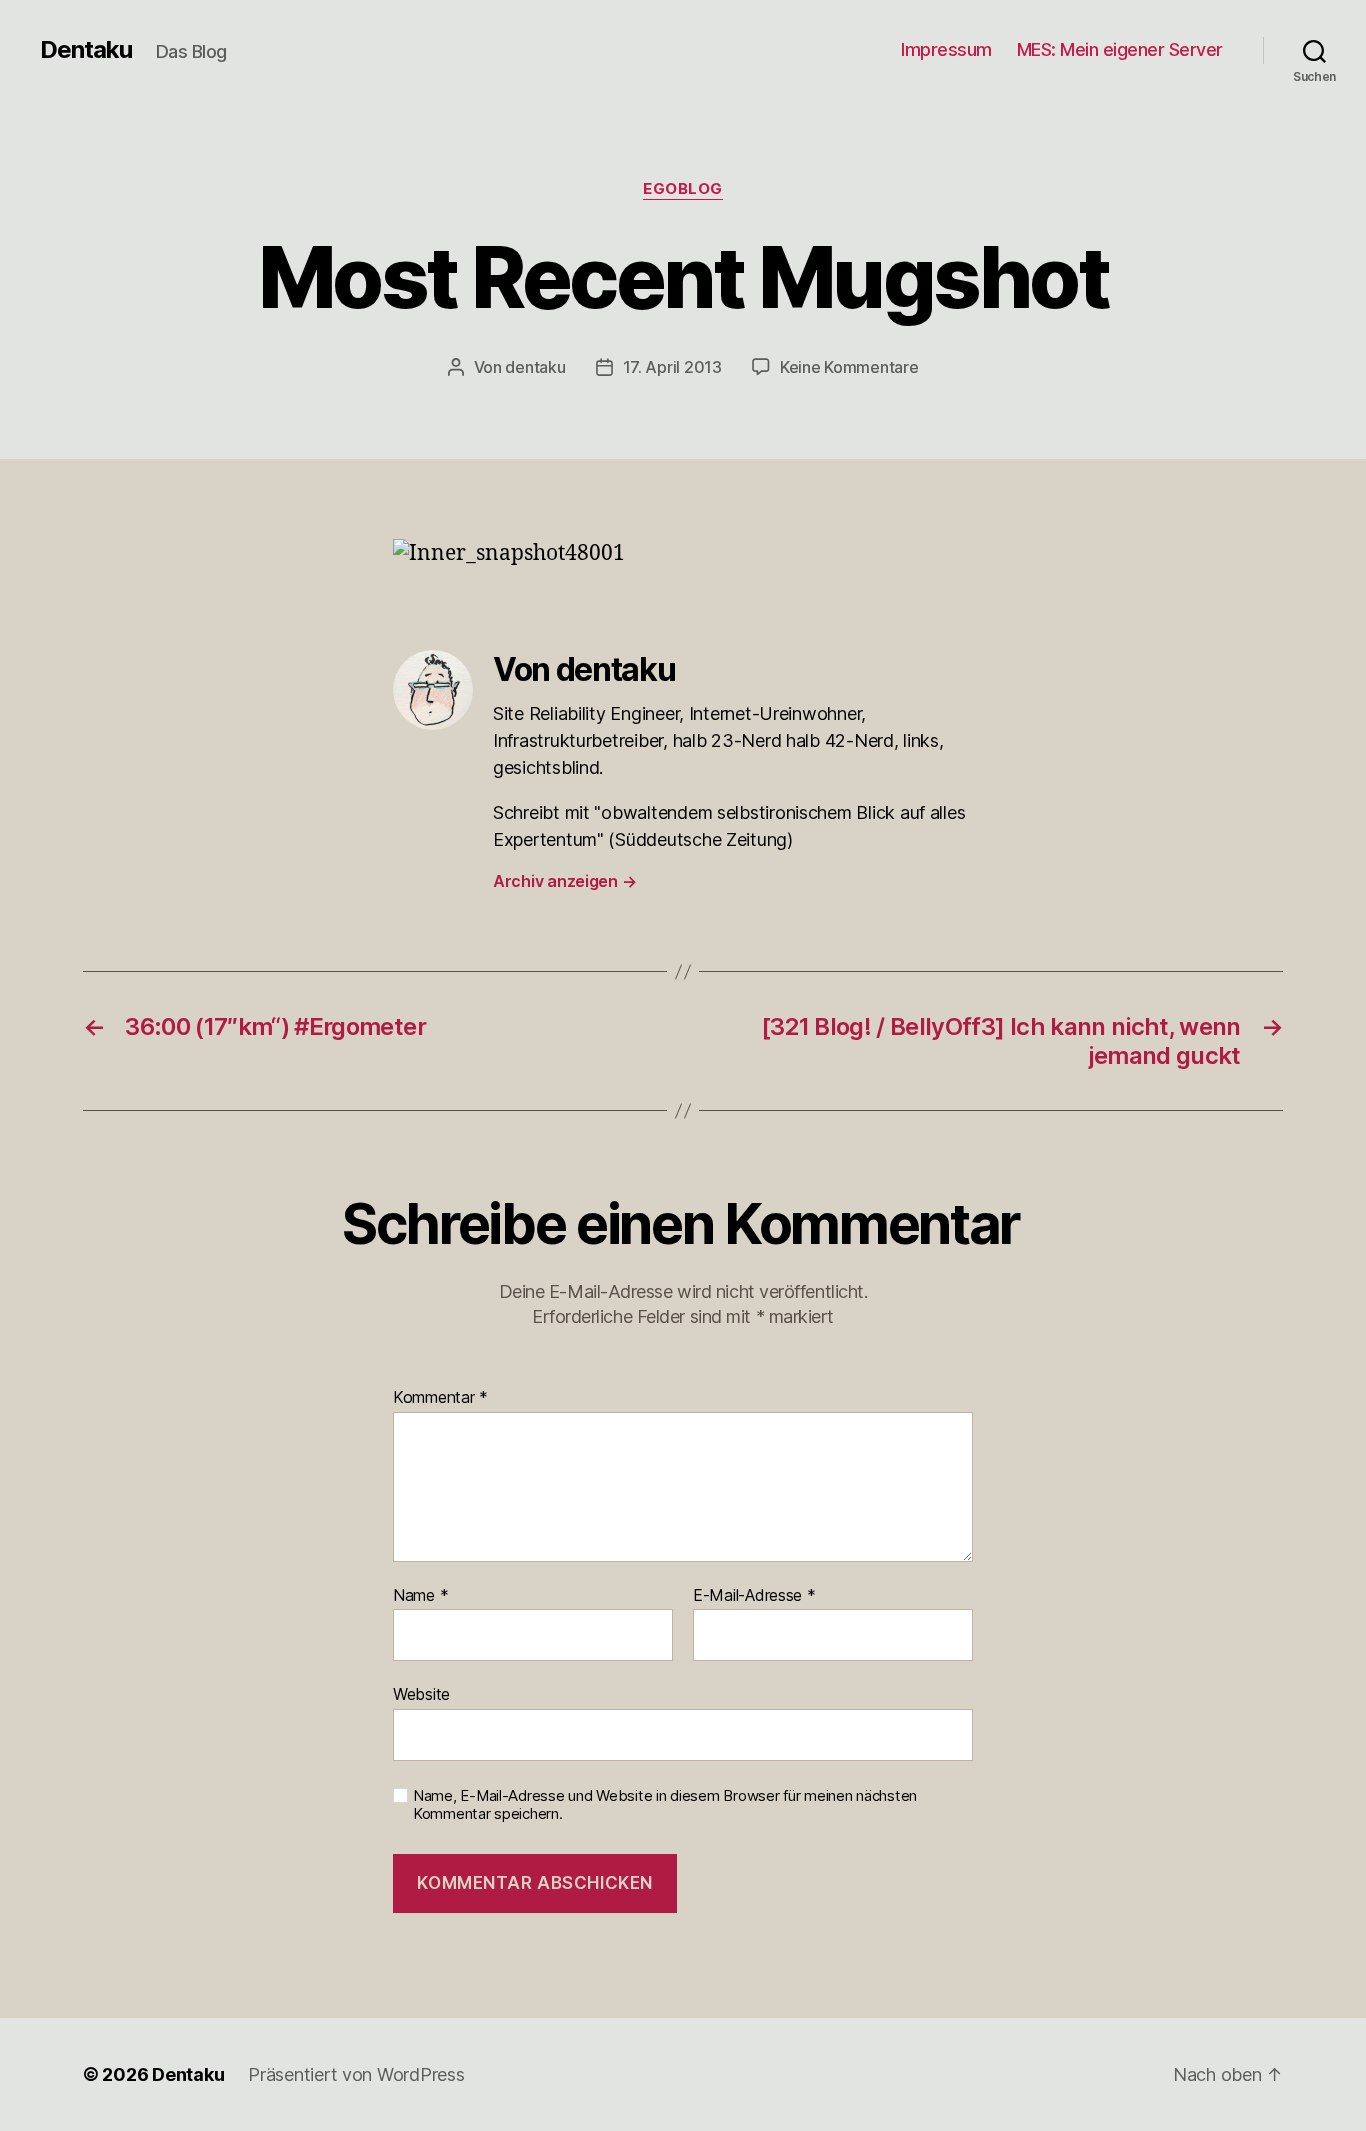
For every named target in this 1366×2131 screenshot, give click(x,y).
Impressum (946, 49)
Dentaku (86, 50)
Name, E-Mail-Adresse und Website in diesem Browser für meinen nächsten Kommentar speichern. (665, 1805)
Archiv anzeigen (564, 881)
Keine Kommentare (849, 367)
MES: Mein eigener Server (1120, 49)
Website (421, 1694)
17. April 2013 (672, 367)
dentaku (535, 367)
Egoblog (683, 189)
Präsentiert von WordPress (356, 2074)
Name (420, 1596)
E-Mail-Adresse (754, 1596)
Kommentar (440, 1398)
